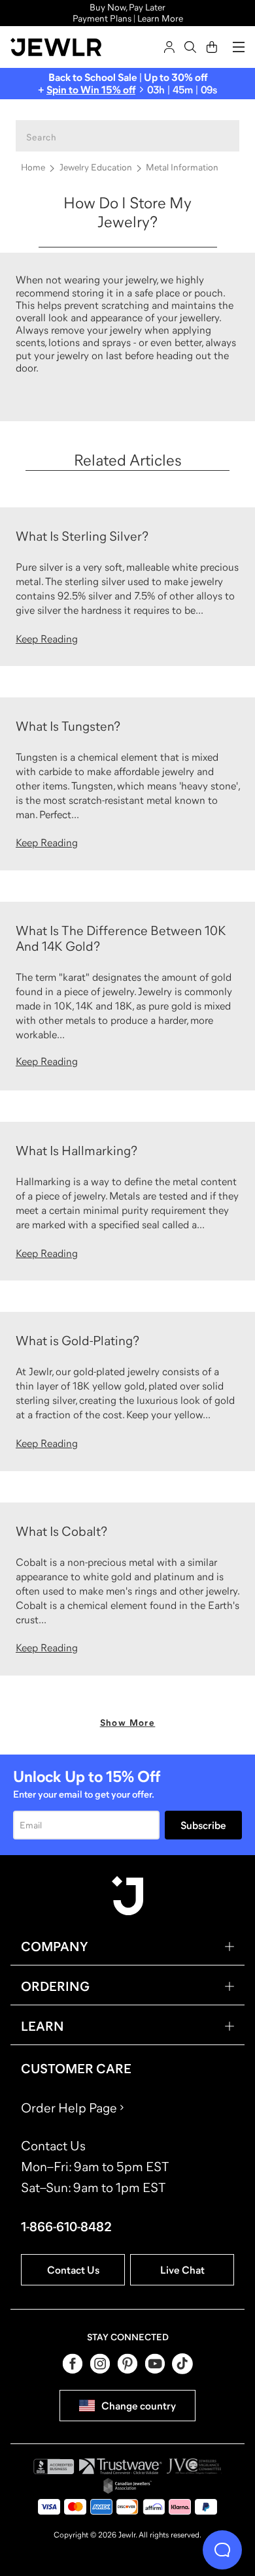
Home (33, 167)
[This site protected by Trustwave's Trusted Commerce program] (121, 2466)
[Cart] (212, 47)
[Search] (190, 47)
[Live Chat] (222, 2550)
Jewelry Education (96, 167)
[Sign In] (169, 47)
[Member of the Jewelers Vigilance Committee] (194, 2466)
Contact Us (73, 2270)
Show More (128, 1723)
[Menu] (239, 47)
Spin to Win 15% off (91, 89)
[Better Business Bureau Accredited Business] (54, 2466)
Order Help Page (69, 2108)
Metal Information (182, 167)
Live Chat (182, 2270)
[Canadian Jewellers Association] (127, 2486)
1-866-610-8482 (66, 2227)
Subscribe (203, 1825)
